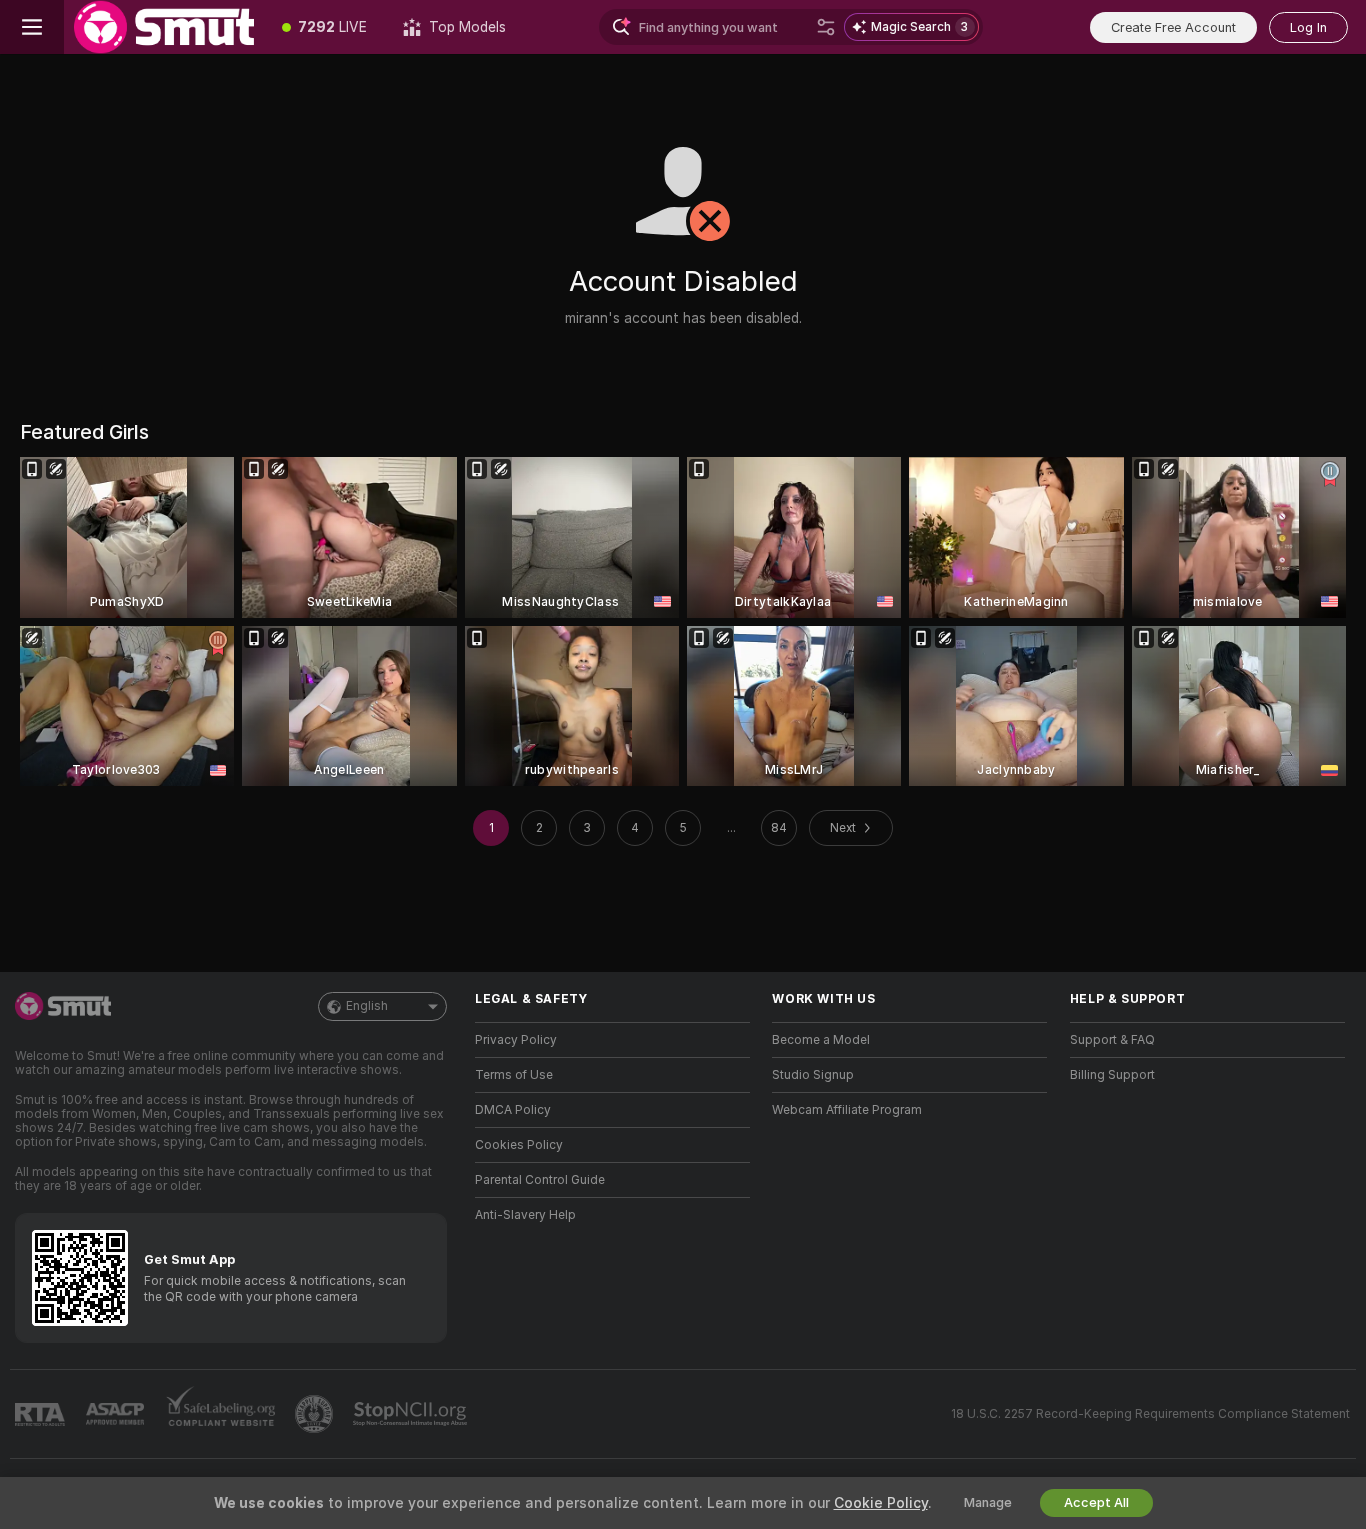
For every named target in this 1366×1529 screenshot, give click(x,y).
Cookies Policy (519, 1145)
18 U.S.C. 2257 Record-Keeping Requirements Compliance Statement (1150, 1414)
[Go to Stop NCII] (412, 1414)
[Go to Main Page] (164, 27)
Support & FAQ (1112, 1040)
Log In (1308, 27)
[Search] (826, 27)
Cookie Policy (881, 1503)
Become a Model (821, 1040)
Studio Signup (813, 1075)
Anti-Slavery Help (525, 1215)
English (367, 1006)
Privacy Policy (516, 1040)
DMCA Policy (513, 1110)
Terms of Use (514, 1075)
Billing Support (1112, 1075)
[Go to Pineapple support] (316, 1414)
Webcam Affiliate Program (847, 1110)
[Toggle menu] (32, 27)
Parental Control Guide (540, 1180)
